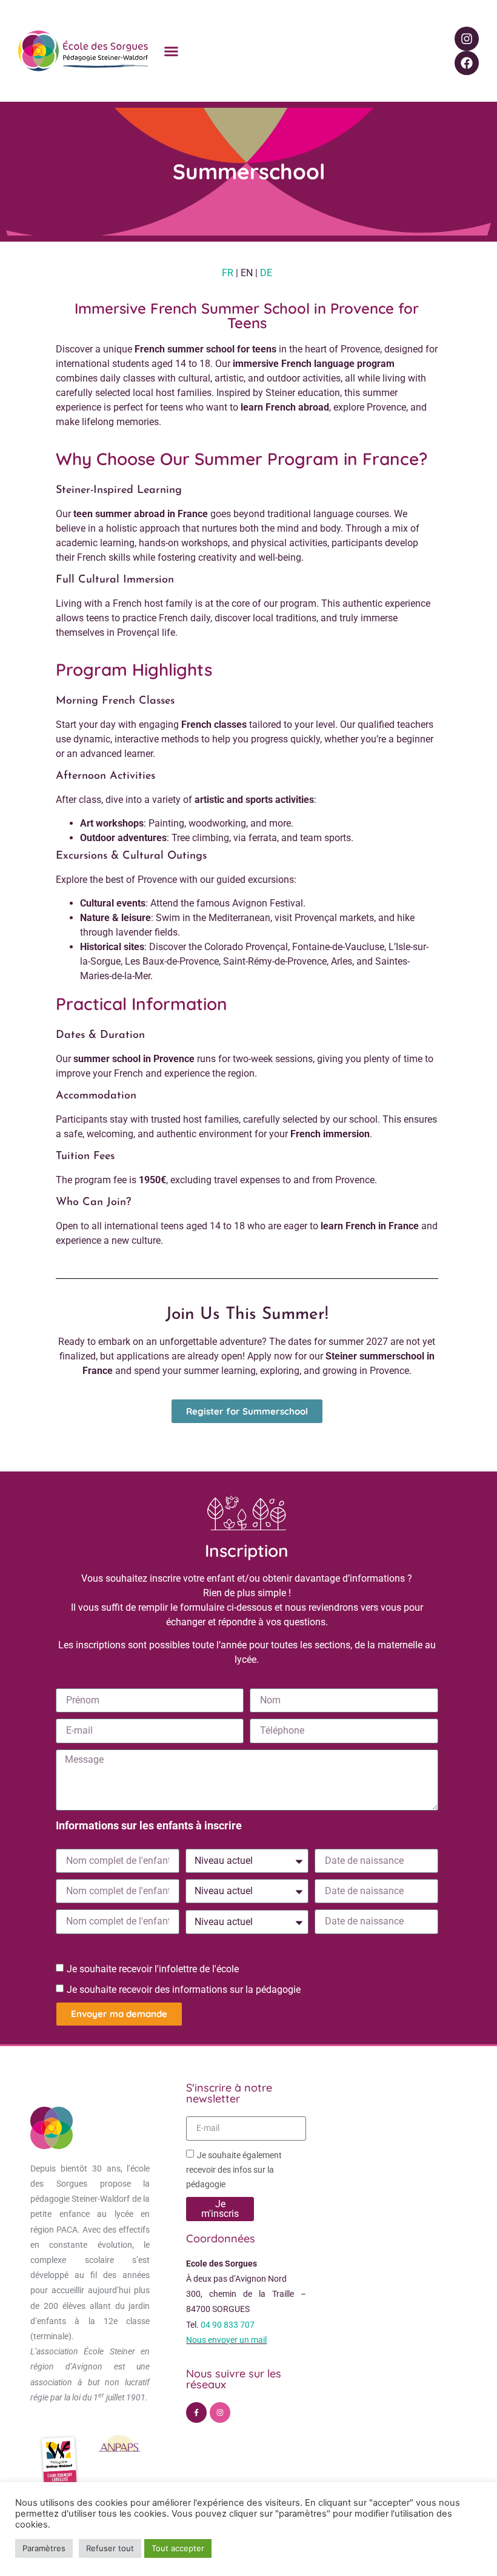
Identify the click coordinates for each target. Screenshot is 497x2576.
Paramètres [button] (44, 2548)
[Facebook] (467, 63)
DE (266, 273)
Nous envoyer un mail (226, 2340)
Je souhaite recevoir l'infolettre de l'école (153, 1968)
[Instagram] (467, 39)
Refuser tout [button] (110, 2548)
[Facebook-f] (196, 2413)
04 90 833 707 (228, 2325)
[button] (172, 51)
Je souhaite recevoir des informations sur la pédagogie (184, 1989)
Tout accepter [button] (178, 2548)
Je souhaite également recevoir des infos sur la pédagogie (234, 2169)
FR (228, 273)
